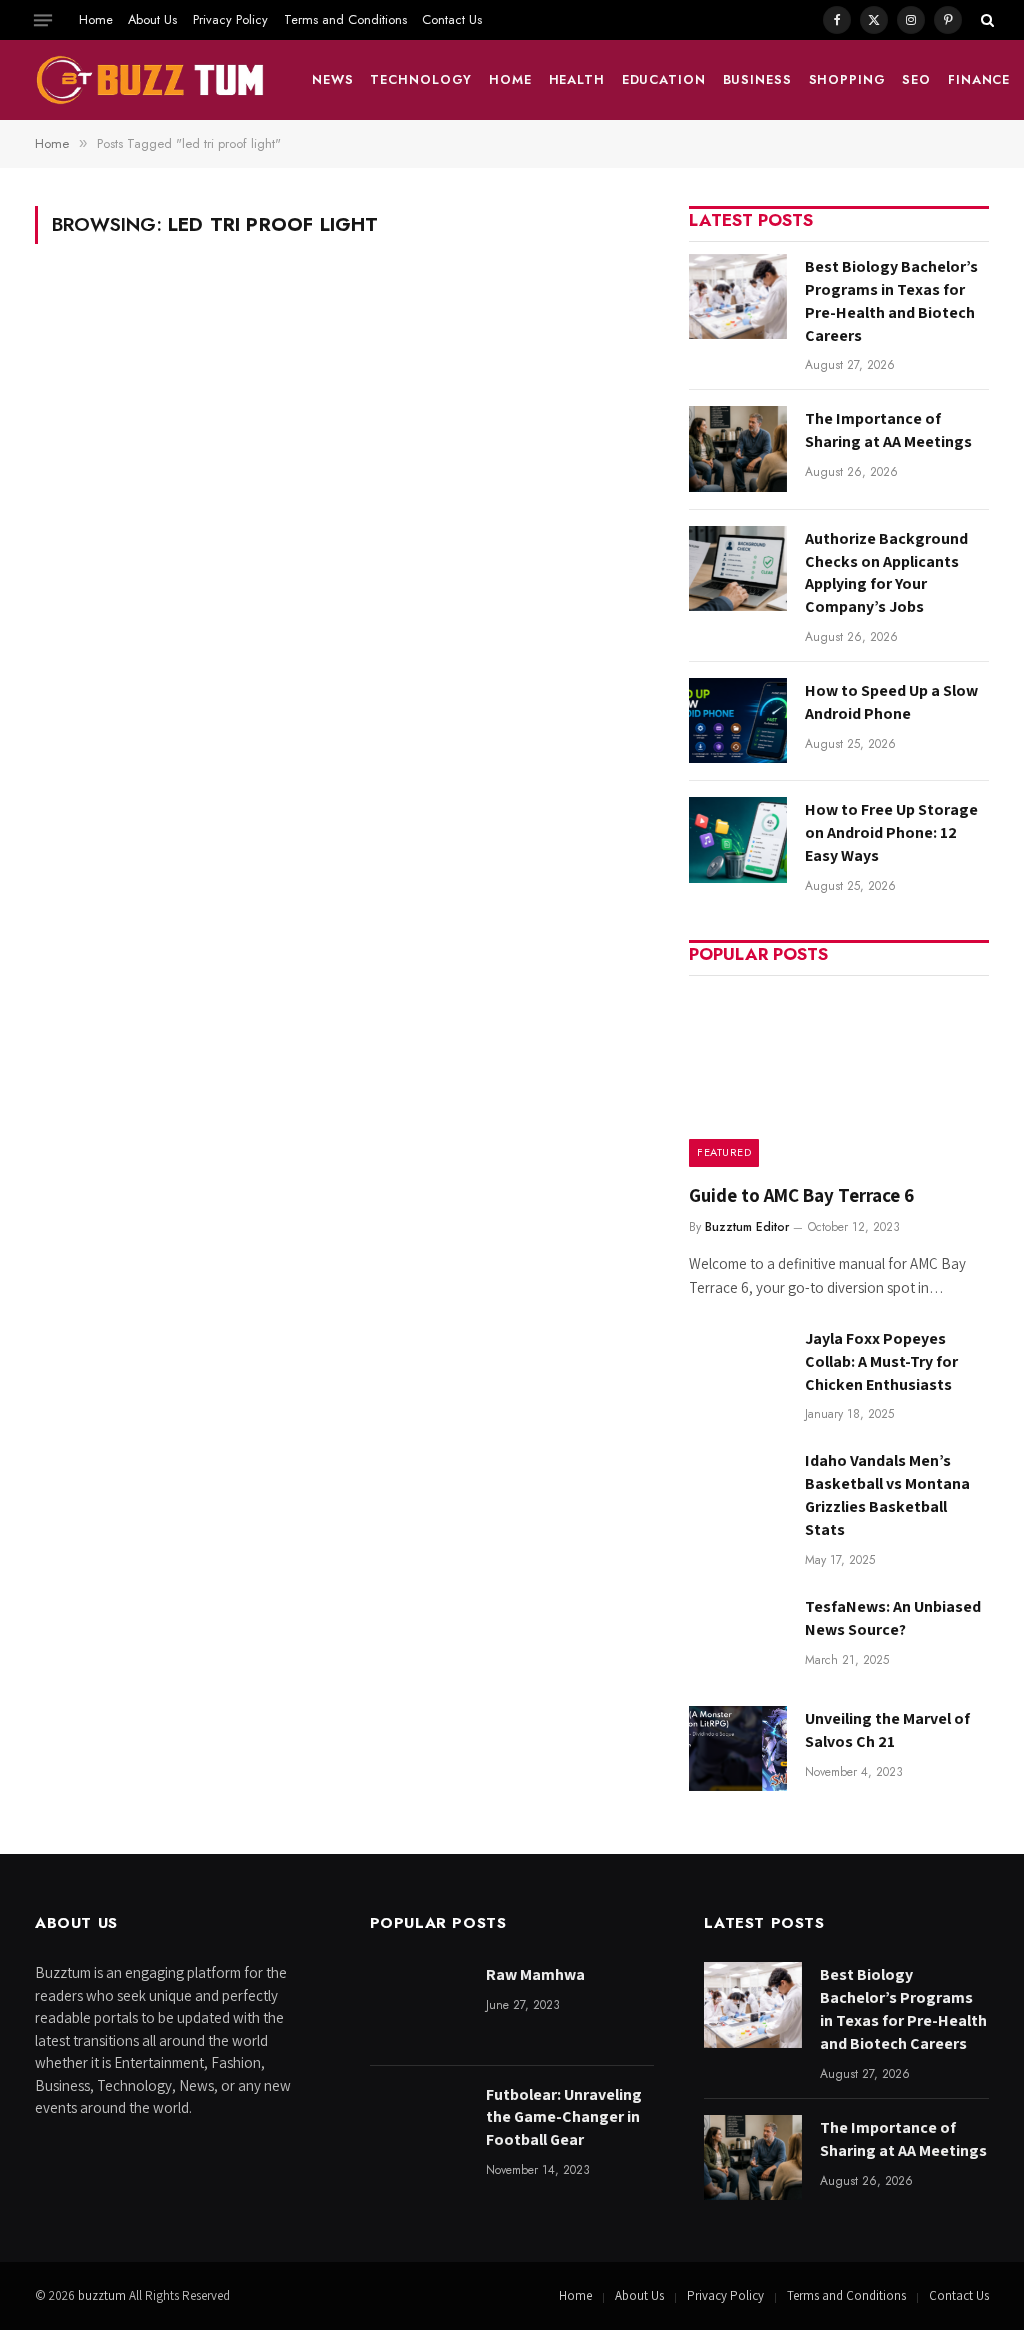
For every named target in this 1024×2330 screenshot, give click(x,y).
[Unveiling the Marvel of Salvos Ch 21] (738, 1748)
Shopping (847, 79)
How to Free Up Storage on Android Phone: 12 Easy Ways (891, 832)
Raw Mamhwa (535, 1974)
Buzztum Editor (747, 1227)
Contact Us (452, 19)
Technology (421, 79)
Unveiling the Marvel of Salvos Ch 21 (887, 1730)
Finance (979, 79)
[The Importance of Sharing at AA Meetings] (738, 448)
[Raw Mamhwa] (419, 2004)
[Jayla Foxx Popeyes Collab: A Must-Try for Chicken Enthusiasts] (738, 1368)
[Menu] (43, 20)
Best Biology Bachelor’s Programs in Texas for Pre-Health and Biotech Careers (891, 301)
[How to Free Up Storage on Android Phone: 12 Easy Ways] (738, 839)
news (333, 79)
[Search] (985, 20)
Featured (724, 1152)
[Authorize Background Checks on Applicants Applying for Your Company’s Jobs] (738, 568)
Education (664, 79)
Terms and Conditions (345, 19)
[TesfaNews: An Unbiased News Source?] (738, 1636)
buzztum (103, 2295)
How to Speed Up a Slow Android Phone (891, 702)
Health (577, 79)
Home (96, 19)
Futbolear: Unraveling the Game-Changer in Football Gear (564, 2117)
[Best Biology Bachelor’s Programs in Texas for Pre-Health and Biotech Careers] (738, 296)
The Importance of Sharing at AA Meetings (888, 430)
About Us (152, 19)
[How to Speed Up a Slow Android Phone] (738, 720)
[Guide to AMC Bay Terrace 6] (839, 1077)
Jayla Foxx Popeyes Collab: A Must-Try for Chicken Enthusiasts (881, 1361)
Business (757, 79)
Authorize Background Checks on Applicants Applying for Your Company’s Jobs (886, 573)
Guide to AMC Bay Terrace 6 (801, 1195)
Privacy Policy (230, 19)
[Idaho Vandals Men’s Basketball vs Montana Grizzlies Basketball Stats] (738, 1490)
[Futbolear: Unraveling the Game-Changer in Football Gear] (419, 2124)
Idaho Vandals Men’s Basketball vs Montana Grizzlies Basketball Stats (887, 1495)
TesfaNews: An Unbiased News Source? (893, 1618)
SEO (916, 79)
